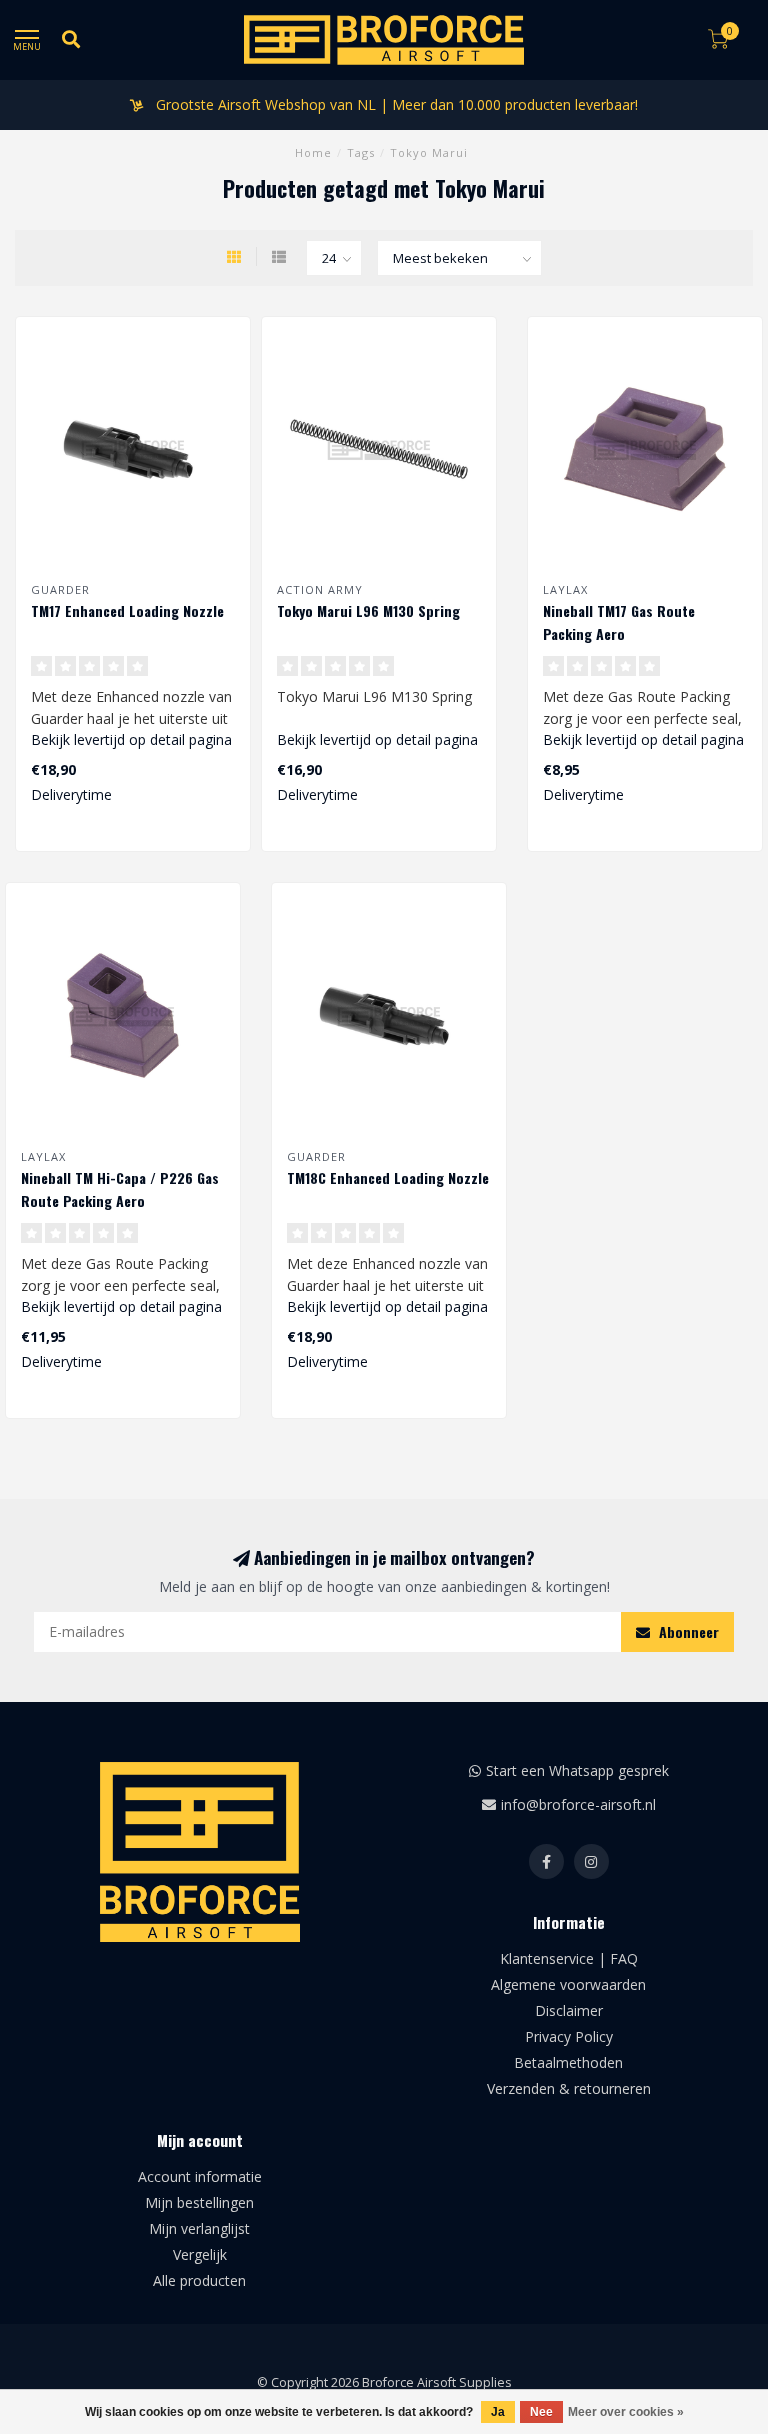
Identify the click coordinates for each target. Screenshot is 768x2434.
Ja (498, 2412)
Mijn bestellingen (199, 2202)
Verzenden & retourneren (569, 2088)
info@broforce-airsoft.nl (578, 1804)
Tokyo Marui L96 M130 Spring (368, 610)
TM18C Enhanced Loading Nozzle (388, 1177)
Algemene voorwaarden (568, 1984)
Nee (541, 2412)
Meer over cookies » (626, 2412)
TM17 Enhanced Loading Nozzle (127, 610)
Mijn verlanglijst (199, 2228)
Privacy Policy (569, 2036)
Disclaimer (569, 2010)
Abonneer (687, 1631)
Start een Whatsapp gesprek (577, 1770)
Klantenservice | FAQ (569, 1958)
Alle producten (199, 2280)
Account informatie (200, 2176)
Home (313, 152)
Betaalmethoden (568, 2062)
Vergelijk (200, 2254)
